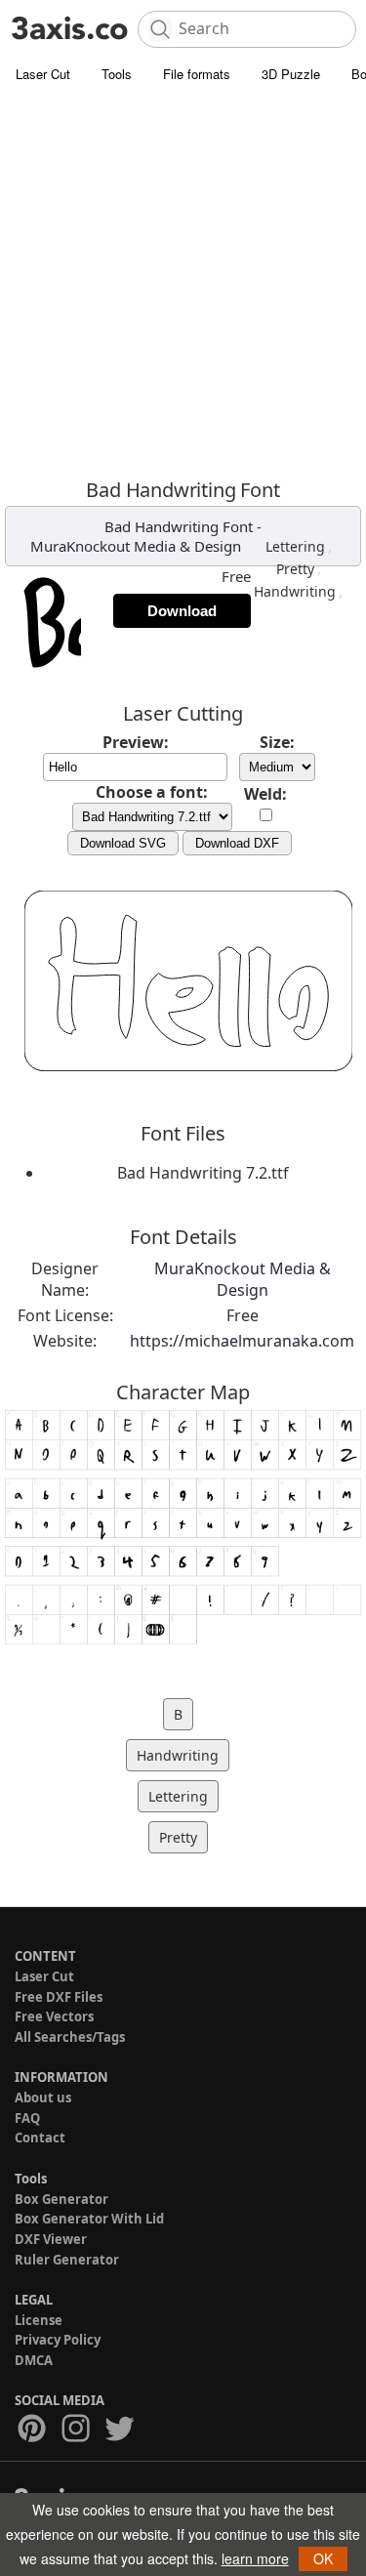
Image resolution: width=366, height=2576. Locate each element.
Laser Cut (43, 74)
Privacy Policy (58, 2340)
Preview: (136, 742)
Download (182, 611)
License (39, 2320)
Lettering (295, 546)
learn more (255, 2558)
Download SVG (123, 843)
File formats (197, 74)
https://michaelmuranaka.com (242, 1341)
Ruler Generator (67, 2260)
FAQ (27, 2118)
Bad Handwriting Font (179, 526)
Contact (40, 2138)
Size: (277, 742)
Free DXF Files (59, 1997)
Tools (117, 74)
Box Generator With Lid (89, 2219)
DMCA (34, 2360)
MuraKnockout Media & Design (136, 546)
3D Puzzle (291, 74)
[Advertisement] (183, 286)
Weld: (265, 794)
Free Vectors (54, 2016)
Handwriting (295, 591)
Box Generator (61, 2199)
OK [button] (323, 2558)
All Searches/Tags (70, 2037)
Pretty (295, 569)
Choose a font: (152, 792)
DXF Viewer (51, 2239)
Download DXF (237, 843)
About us (43, 2098)
